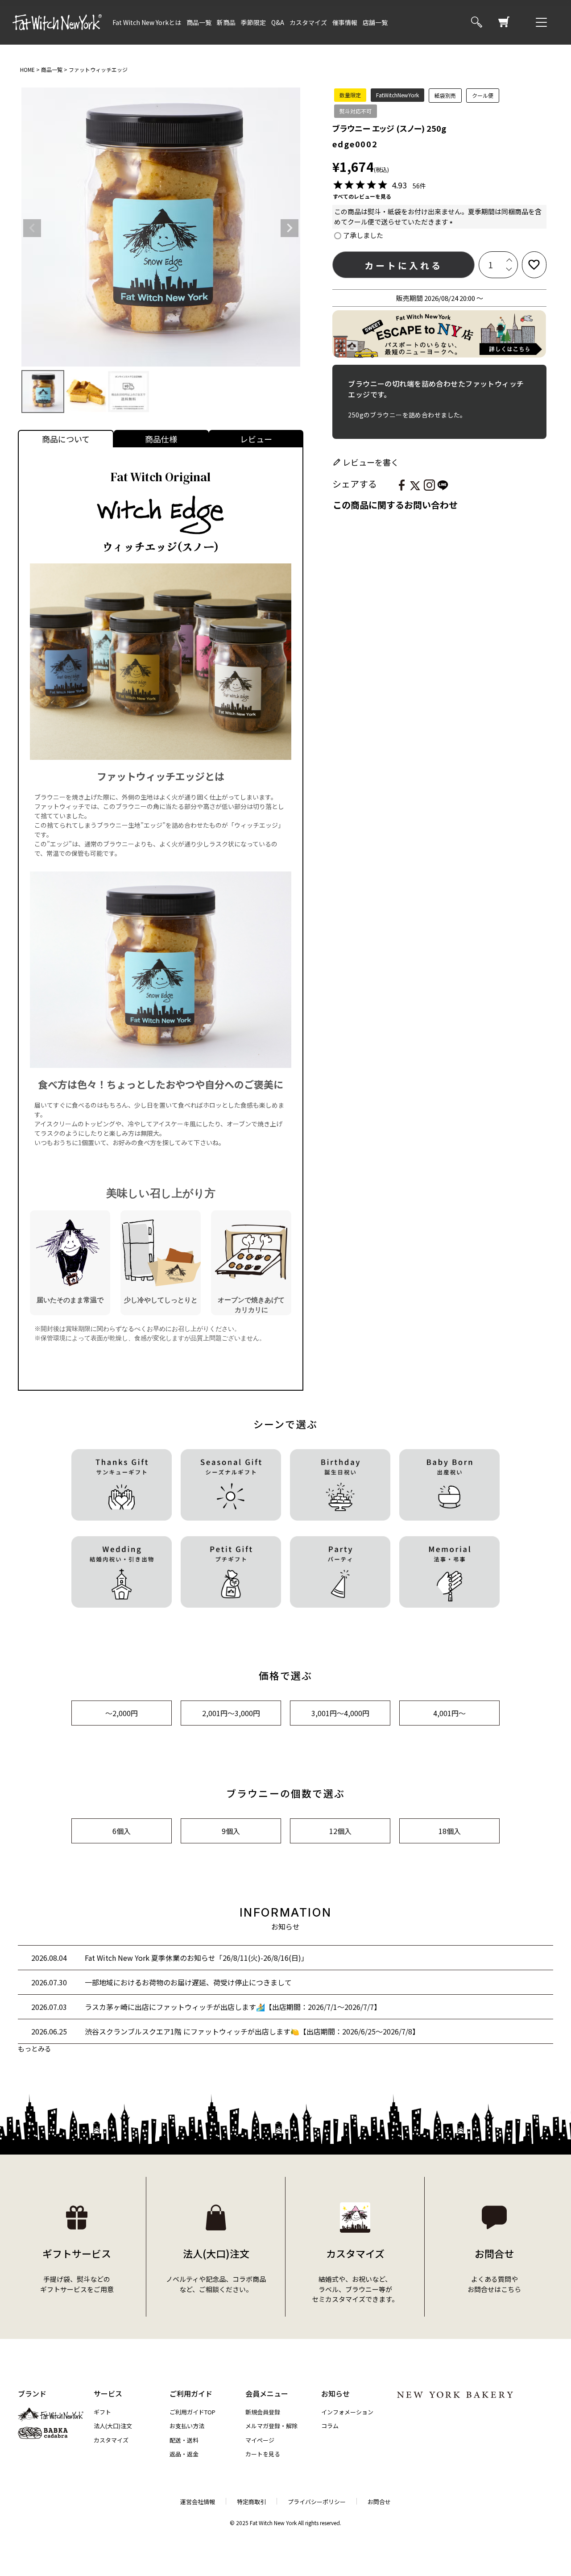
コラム (330, 2426)
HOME (27, 69)
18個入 (450, 1831)
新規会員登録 (263, 2412)
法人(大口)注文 (113, 2426)
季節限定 (253, 22)
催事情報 (345, 22)
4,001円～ (449, 1713)
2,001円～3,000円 (231, 1713)
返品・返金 (184, 2454)
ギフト (102, 2412)
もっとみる (35, 2049)
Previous (32, 228)
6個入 (122, 1831)
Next (290, 228)
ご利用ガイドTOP (192, 2412)
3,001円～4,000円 (340, 1713)
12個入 (340, 1831)
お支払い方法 (187, 2426)
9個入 (231, 1831)
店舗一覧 (375, 22)
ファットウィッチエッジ (98, 69)
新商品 (226, 22)
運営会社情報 (198, 2502)
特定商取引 (251, 2502)
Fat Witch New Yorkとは (147, 22)
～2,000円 (122, 1713)
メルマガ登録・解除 (271, 2426)
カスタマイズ (308, 22)
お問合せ (379, 2502)
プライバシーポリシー (317, 2502)
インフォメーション (347, 2412)
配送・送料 (184, 2440)
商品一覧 (199, 22)
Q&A (278, 22)
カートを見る (263, 2454)
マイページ (260, 2440)
